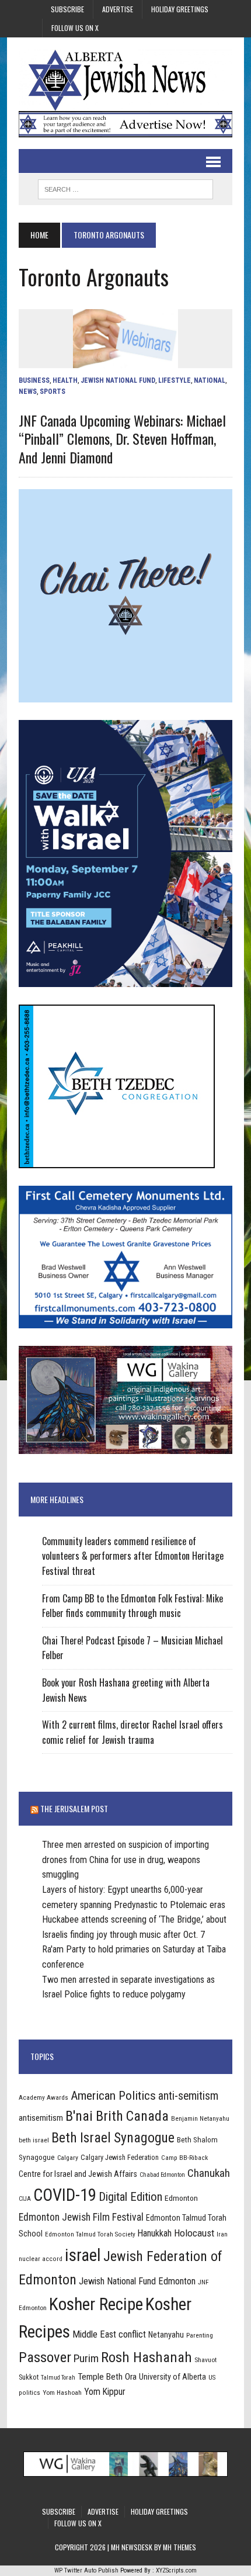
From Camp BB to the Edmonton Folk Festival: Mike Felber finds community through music (133, 1606)
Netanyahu (166, 2335)
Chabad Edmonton (162, 2175)
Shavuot (205, 2360)
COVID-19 (65, 2195)
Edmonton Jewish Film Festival (81, 2217)
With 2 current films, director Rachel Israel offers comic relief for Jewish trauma (133, 1732)
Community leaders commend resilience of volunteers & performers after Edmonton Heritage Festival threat (133, 1556)
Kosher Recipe (96, 2304)
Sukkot (29, 2377)
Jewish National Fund (118, 380)
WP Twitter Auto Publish (86, 2570)
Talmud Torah (58, 2378)
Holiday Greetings (180, 9)
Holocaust (194, 2233)
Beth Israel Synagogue (113, 2138)
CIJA (25, 2199)
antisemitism (41, 2118)
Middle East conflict (109, 2334)
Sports (53, 392)
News (28, 392)
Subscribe (67, 9)
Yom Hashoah (62, 2393)
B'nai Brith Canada (117, 2116)
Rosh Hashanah (147, 2357)
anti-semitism (188, 2096)
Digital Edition (130, 2197)
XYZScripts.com (176, 2570)
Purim (86, 2358)
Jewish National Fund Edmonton (137, 2281)
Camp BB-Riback (184, 2158)
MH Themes (179, 2547)
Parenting (200, 2335)
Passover (45, 2357)
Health (65, 380)
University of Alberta (172, 2377)
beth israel (34, 2140)
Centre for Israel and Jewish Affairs (78, 2174)
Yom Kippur (105, 2392)
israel (83, 2255)
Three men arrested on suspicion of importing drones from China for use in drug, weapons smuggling (125, 1860)
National (210, 380)
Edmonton (181, 2198)
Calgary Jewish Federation (120, 2157)
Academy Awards (43, 2097)
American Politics (113, 2095)
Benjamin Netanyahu (200, 2118)
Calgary (68, 2158)
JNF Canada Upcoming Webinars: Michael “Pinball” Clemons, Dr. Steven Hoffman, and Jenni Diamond (122, 438)
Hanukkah (155, 2233)
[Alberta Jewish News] (125, 80)
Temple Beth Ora (107, 2377)
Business (34, 380)
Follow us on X (75, 28)
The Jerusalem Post (74, 1808)
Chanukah (209, 2173)
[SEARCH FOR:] (125, 188)
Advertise (118, 9)
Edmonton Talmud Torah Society (90, 2234)
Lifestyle (175, 380)
